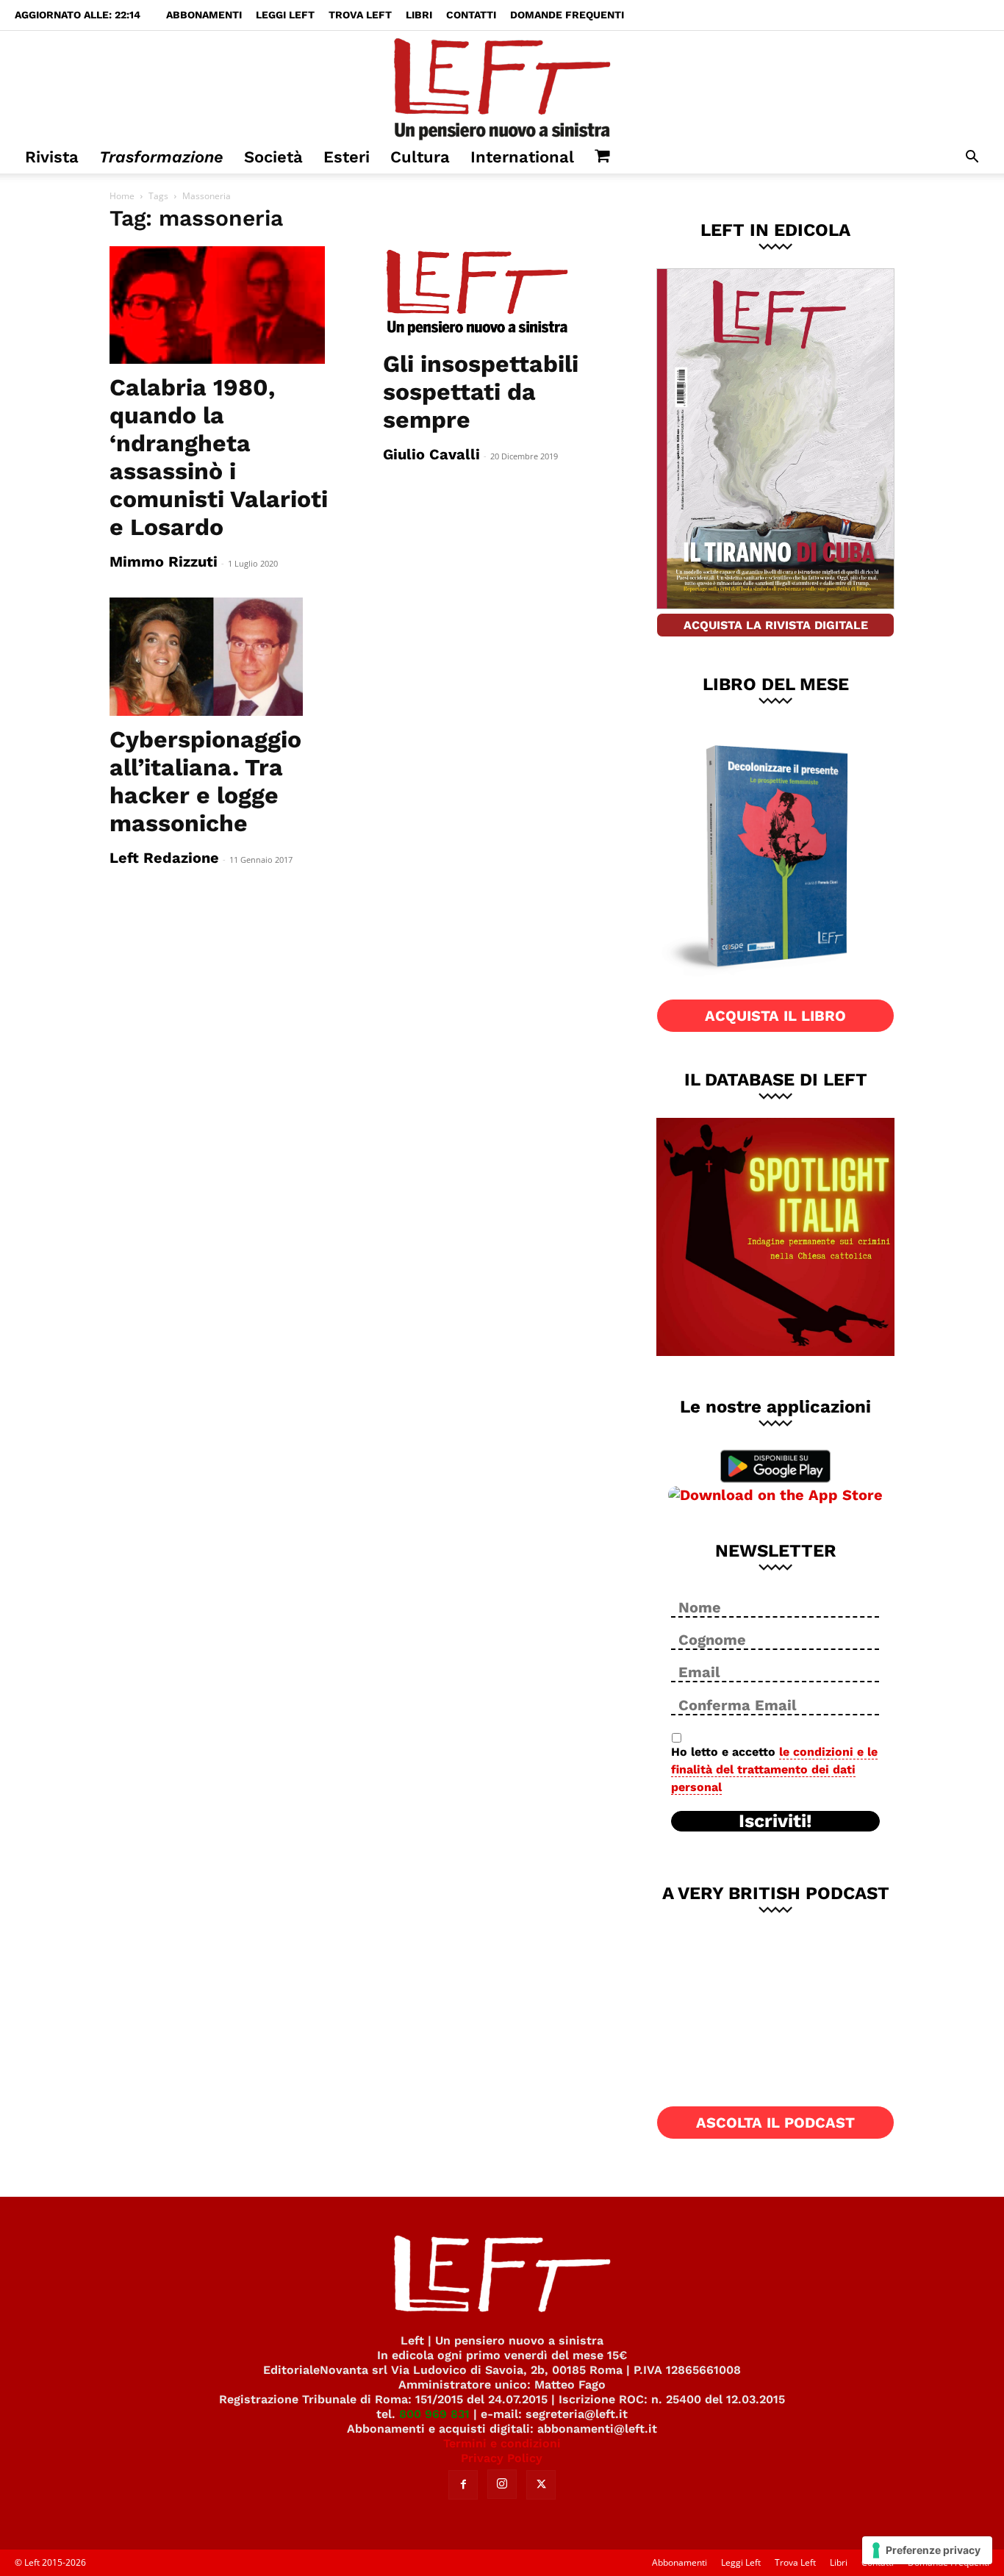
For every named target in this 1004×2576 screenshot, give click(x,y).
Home (122, 196)
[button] (972, 158)
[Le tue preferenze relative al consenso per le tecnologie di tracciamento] (927, 2550)
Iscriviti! (775, 1821)
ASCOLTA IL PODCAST (775, 2123)
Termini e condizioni (502, 2443)
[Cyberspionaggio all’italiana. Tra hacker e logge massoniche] (229, 656)
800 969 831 (434, 2414)
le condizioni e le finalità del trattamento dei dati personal (774, 1769)
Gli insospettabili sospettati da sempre (481, 392)
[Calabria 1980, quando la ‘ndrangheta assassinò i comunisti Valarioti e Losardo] (229, 305)
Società (273, 157)
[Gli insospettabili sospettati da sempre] (502, 293)
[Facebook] (463, 2485)
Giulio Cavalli (431, 454)
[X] (541, 2485)
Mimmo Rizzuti (164, 562)
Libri (419, 15)
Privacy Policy (502, 2458)
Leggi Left (285, 15)
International (522, 157)
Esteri (347, 157)
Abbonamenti (204, 15)
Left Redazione (164, 858)
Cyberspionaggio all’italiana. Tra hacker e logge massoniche (205, 781)
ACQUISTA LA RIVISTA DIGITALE (776, 625)
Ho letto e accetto (774, 1769)
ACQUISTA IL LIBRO (775, 1016)
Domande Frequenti (567, 15)
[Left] (502, 86)
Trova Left (360, 15)
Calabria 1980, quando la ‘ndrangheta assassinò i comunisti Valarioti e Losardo (219, 457)
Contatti (471, 15)
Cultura (420, 157)
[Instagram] (502, 2484)
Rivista (52, 157)
